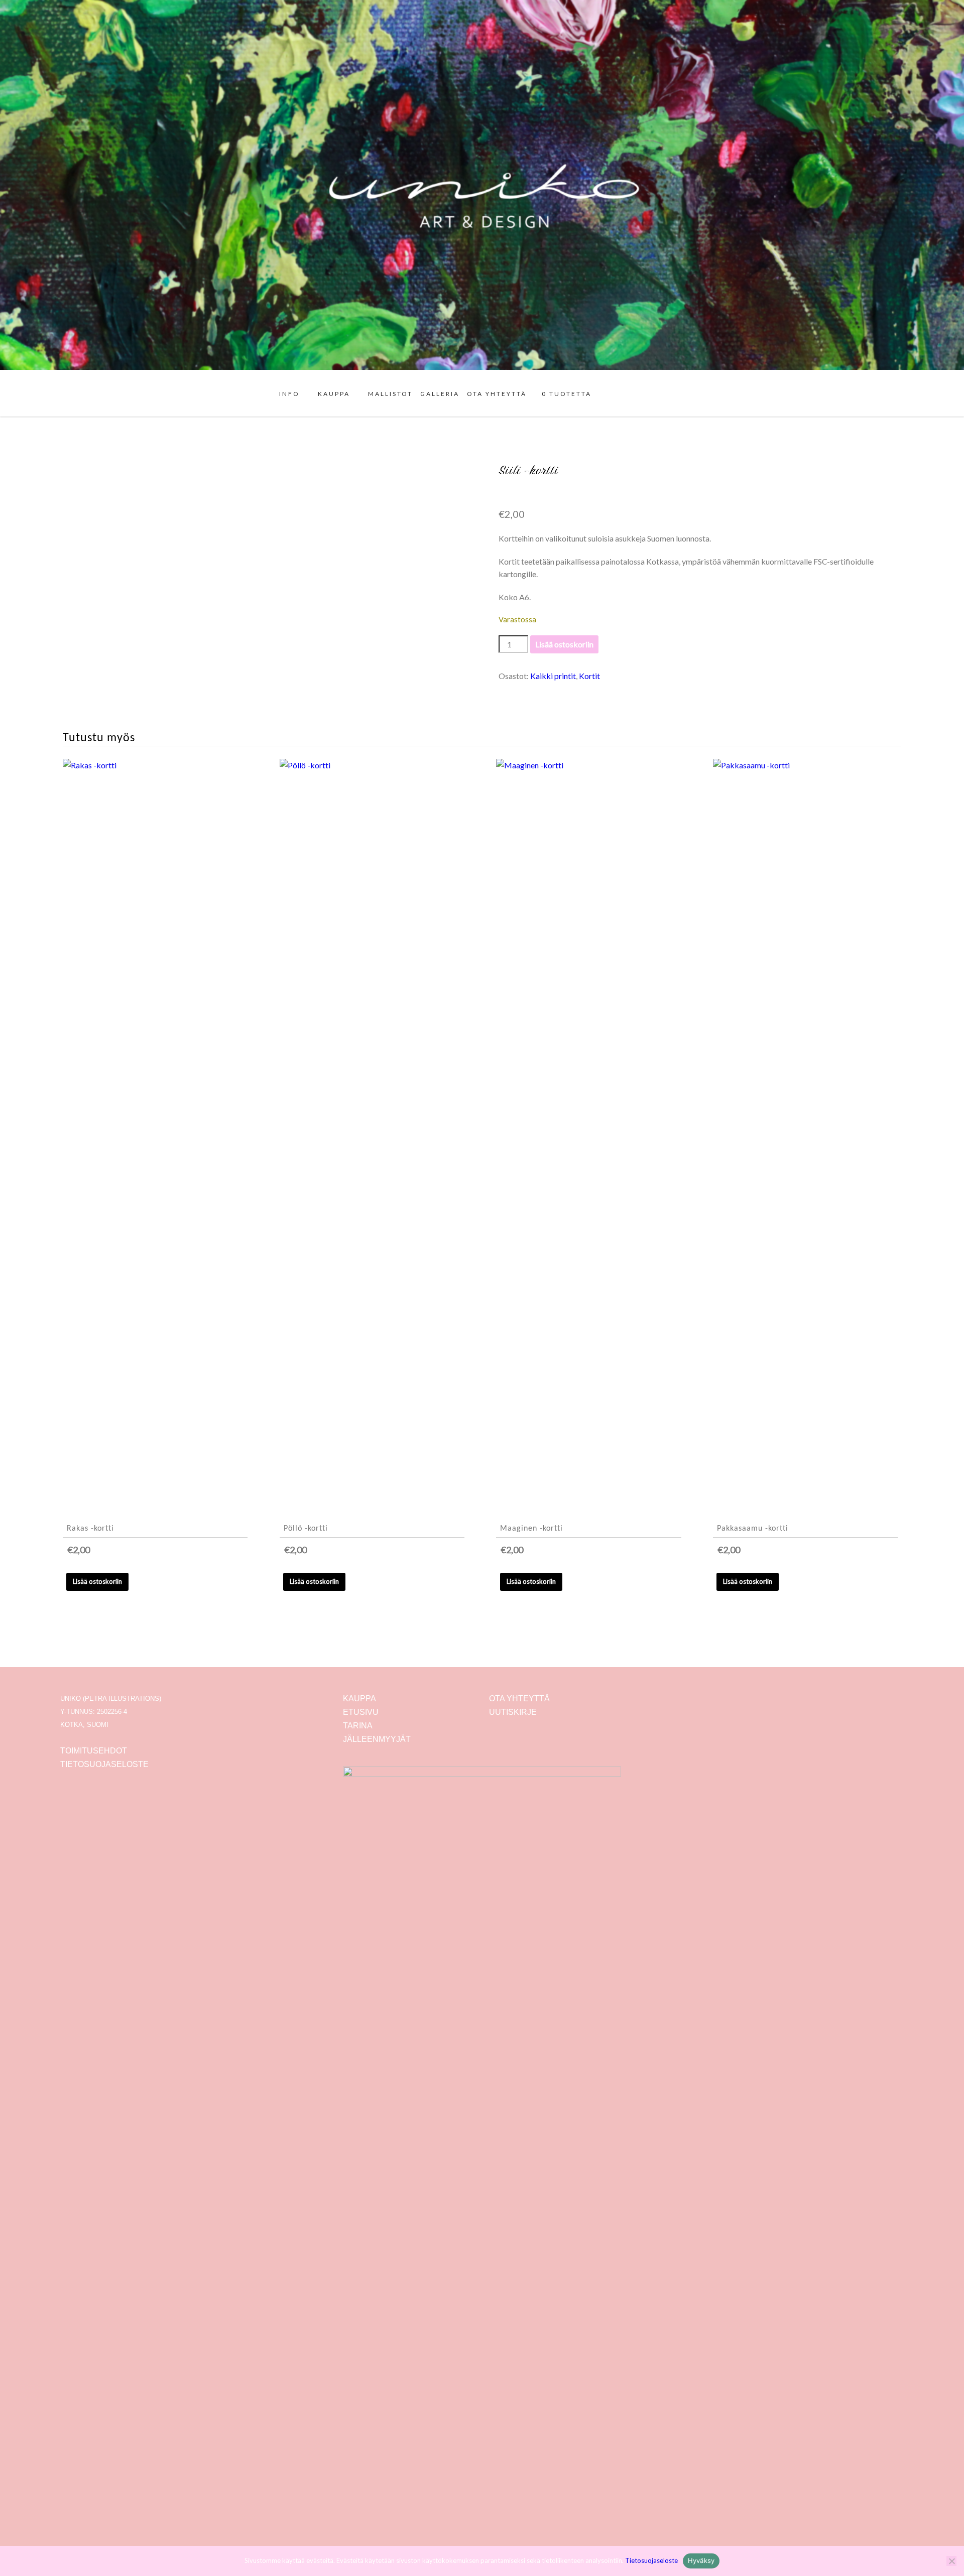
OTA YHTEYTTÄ (497, 394)
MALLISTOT (390, 394)
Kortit (589, 676)
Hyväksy (701, 2560)
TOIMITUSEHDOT (94, 1751)
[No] (951, 2561)
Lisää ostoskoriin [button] (97, 1581)
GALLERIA (440, 394)
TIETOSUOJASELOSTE (104, 1764)
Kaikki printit (553, 676)
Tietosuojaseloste (651, 2560)
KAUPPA (334, 394)
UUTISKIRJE (513, 1712)
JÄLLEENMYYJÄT (377, 1739)
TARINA (358, 1726)
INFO (289, 394)
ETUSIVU (361, 1712)
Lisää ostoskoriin (564, 644)
